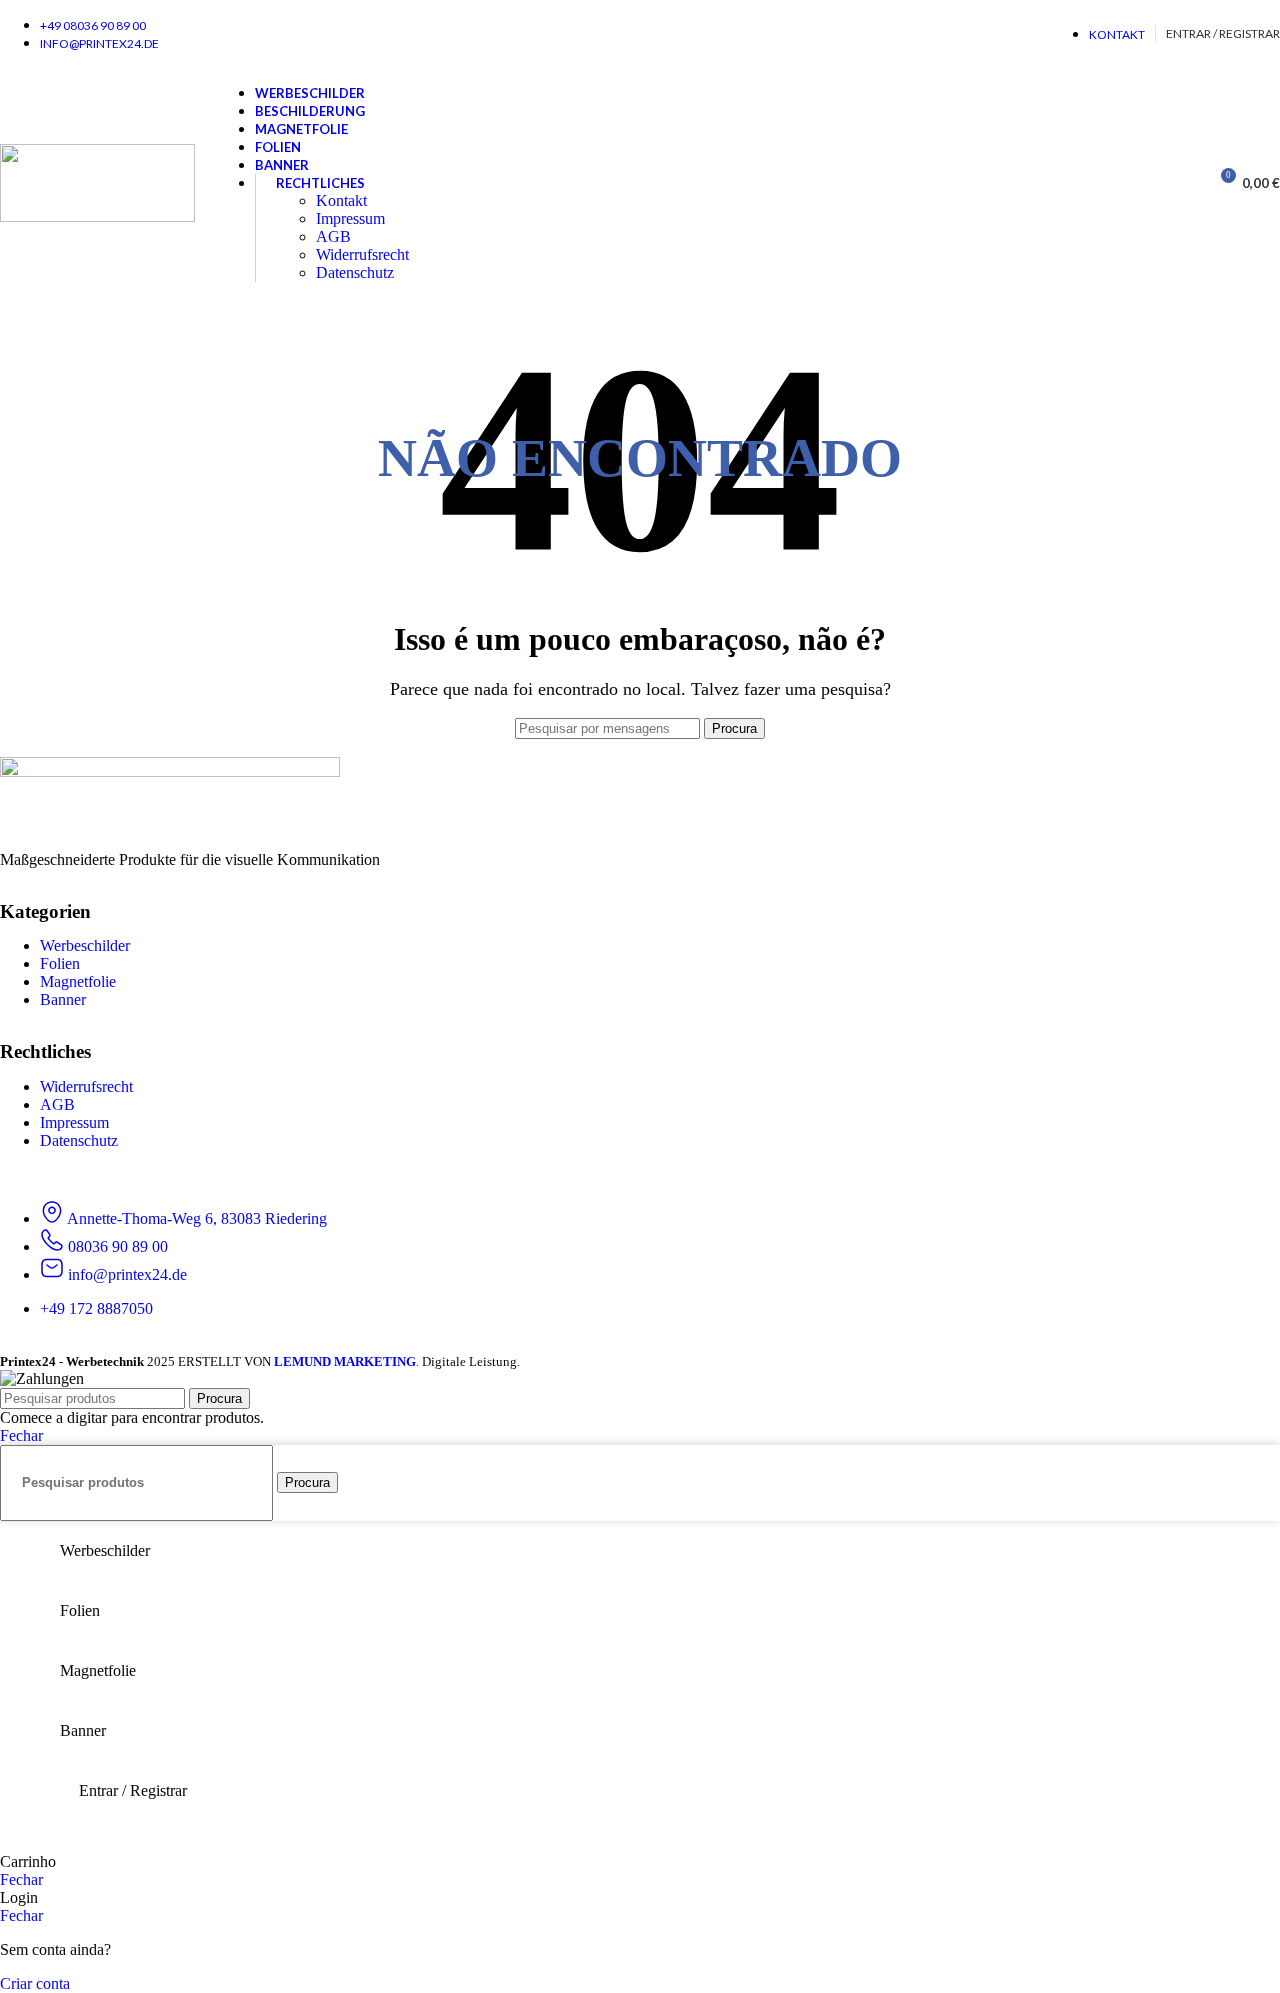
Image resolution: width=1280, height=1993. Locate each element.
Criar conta (35, 1983)
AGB (333, 236)
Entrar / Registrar (133, 1790)
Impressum (350, 218)
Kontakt (341, 200)
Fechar (21, 1435)
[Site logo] (97, 216)
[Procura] (1185, 183)
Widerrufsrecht (362, 254)
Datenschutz (355, 272)
